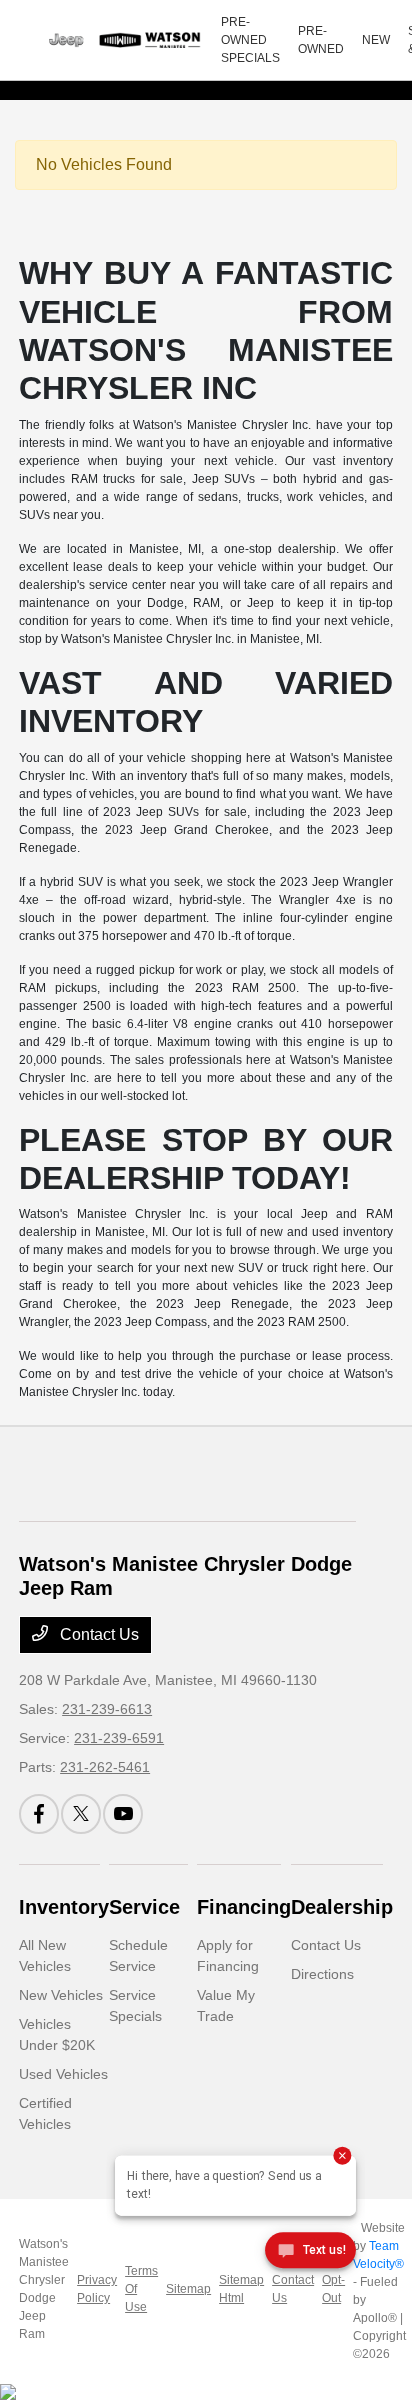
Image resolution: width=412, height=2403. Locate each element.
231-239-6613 (107, 1709)
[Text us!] (310, 2254)
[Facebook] (39, 1814)
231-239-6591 (119, 1738)
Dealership (342, 1907)
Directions (322, 1974)
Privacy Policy (97, 2289)
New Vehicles (61, 1995)
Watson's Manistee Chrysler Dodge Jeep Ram (44, 2289)
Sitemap (188, 2289)
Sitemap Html (241, 2289)
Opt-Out (333, 2289)
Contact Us (97, 1634)
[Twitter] (81, 1814)
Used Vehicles (63, 2074)
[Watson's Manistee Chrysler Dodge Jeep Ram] (120, 40)
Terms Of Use (141, 2289)
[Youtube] (123, 1814)
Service (144, 1907)
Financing (244, 1907)
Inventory (64, 1907)
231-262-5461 (105, 1767)
